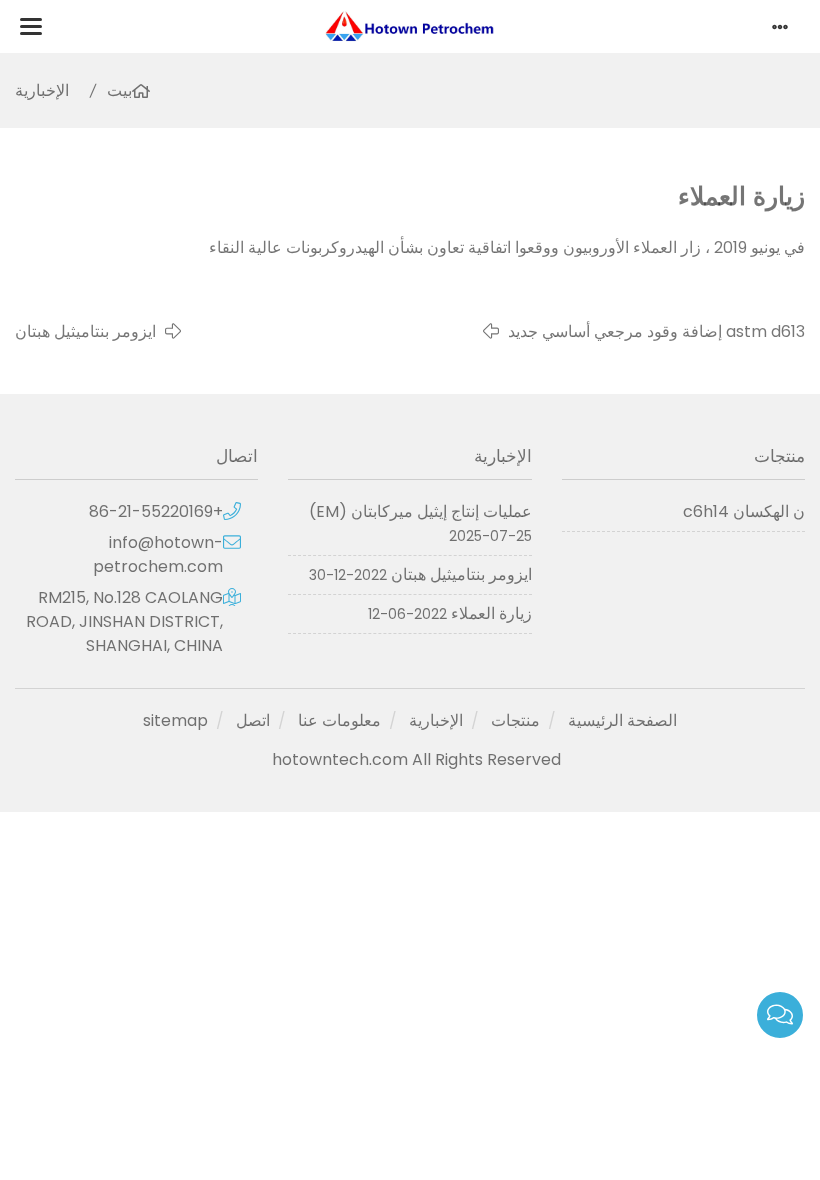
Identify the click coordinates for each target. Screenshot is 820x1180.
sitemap (175, 720)
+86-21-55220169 (156, 511)
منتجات (515, 720)
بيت (119, 90)
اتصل (253, 720)
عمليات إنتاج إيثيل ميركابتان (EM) (420, 511)
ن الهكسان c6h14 (744, 511)
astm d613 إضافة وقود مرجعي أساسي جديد (656, 331)
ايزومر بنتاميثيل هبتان (85, 331)
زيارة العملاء (491, 613)
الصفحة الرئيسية (622, 720)
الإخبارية (42, 90)
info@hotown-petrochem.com (158, 554)
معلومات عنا (339, 720)
